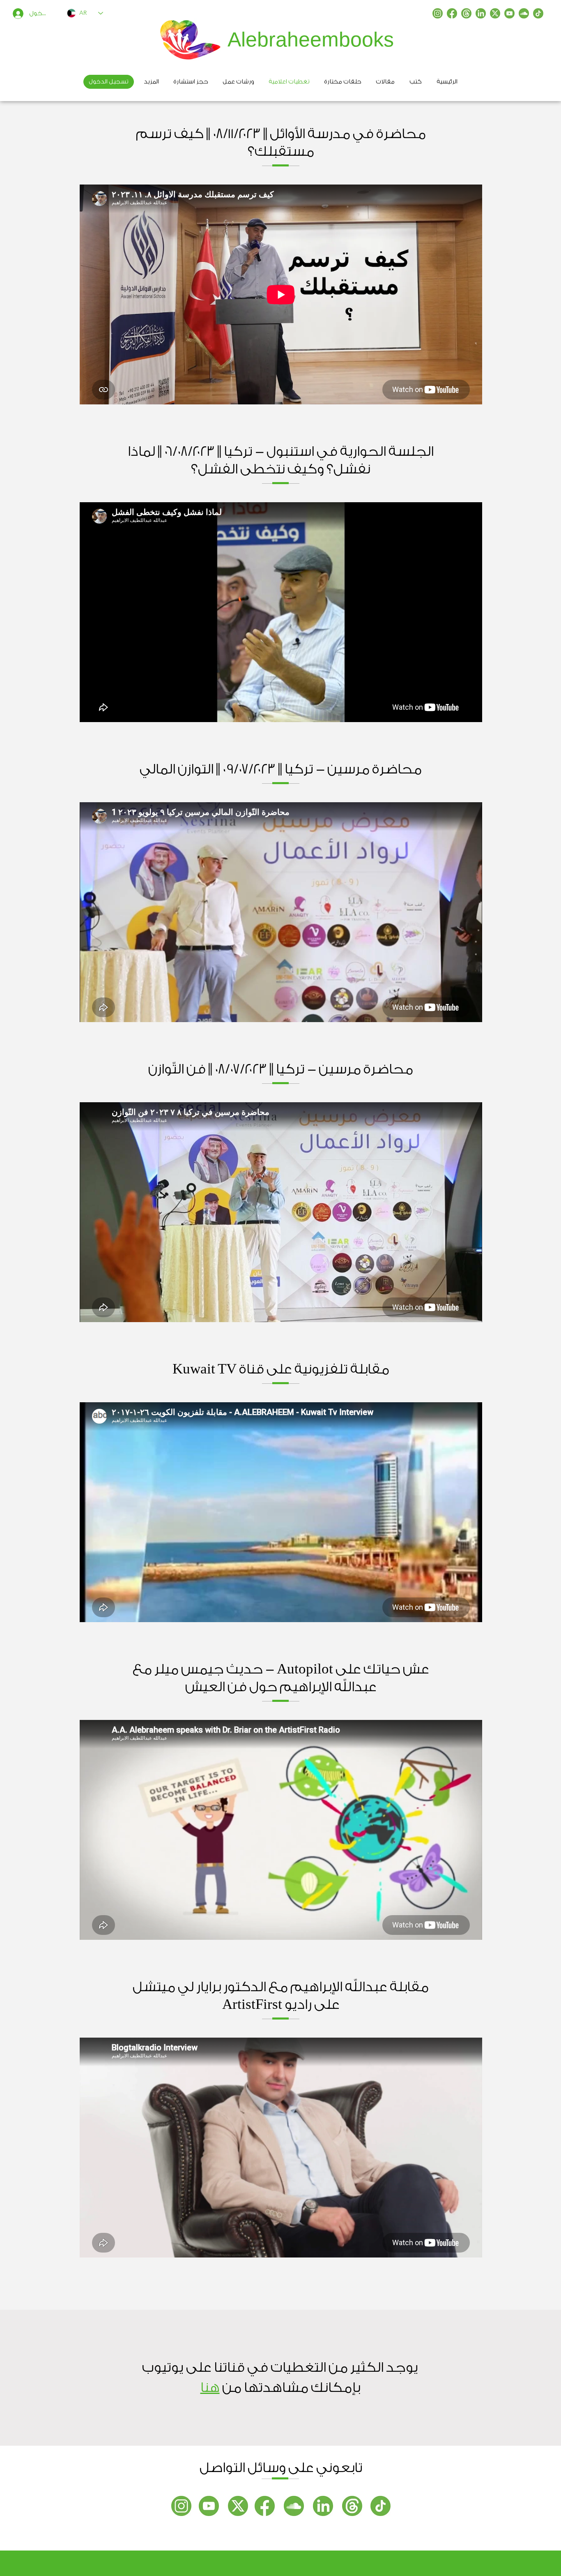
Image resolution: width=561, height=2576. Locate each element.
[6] (481, 13)
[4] (524, 13)
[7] (466, 13)
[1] (438, 13)
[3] (509, 13)
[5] (495, 13)
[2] (452, 13)
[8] (538, 13)
